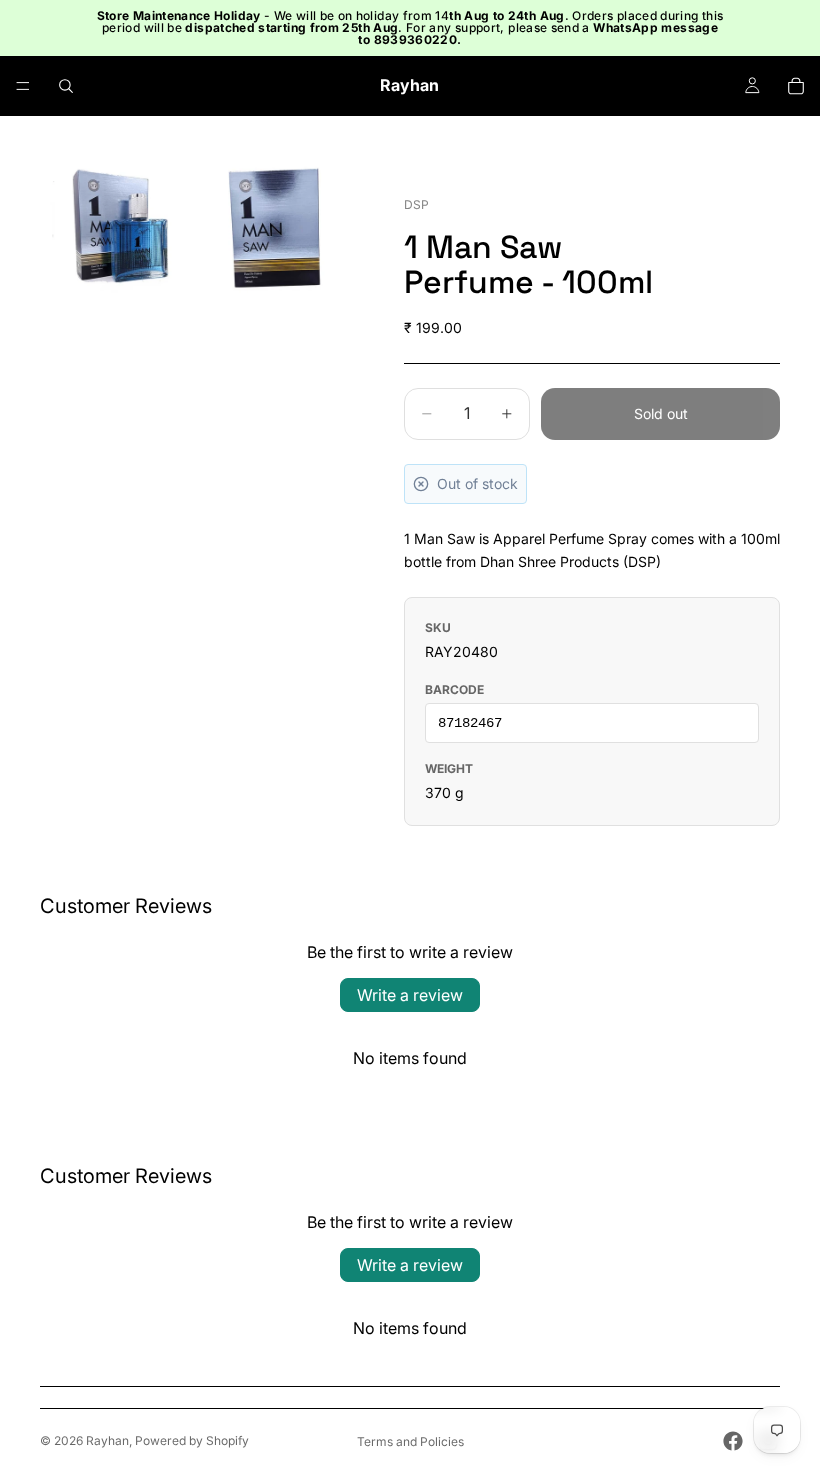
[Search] (66, 86)
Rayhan (107, 1440)
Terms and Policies (410, 1441)
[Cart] (796, 86)
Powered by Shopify (192, 1440)
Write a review (410, 995)
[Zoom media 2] (278, 229)
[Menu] (23, 86)
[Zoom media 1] (118, 229)
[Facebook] (733, 1441)
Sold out (661, 413)
